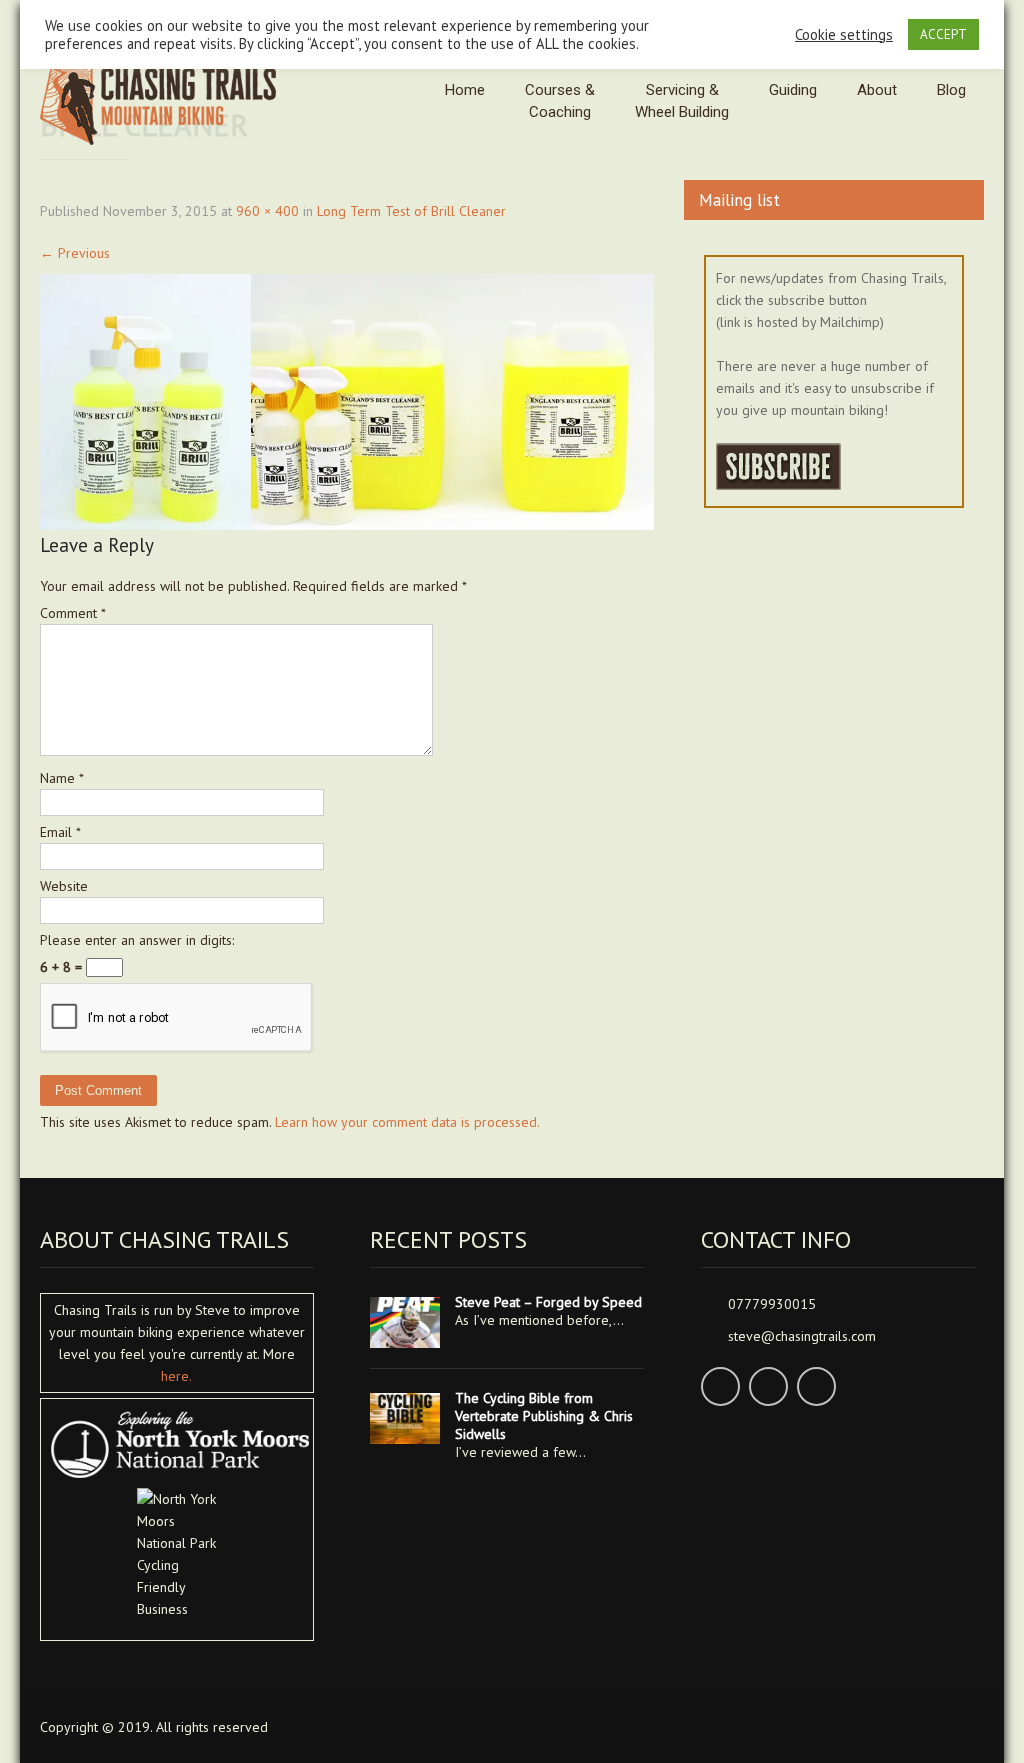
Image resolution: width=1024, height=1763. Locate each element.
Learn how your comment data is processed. (407, 1122)
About (877, 90)
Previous (75, 253)
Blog (951, 90)
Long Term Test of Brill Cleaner (411, 211)
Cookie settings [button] (844, 35)
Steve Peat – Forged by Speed (548, 1302)
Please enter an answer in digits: (137, 940)
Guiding (793, 90)
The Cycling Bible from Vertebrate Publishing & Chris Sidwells (544, 1416)
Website (64, 886)
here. (176, 1376)
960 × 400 (267, 211)
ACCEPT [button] (943, 34)
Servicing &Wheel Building (682, 101)
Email (60, 832)
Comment (73, 613)
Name (62, 778)
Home (465, 90)
